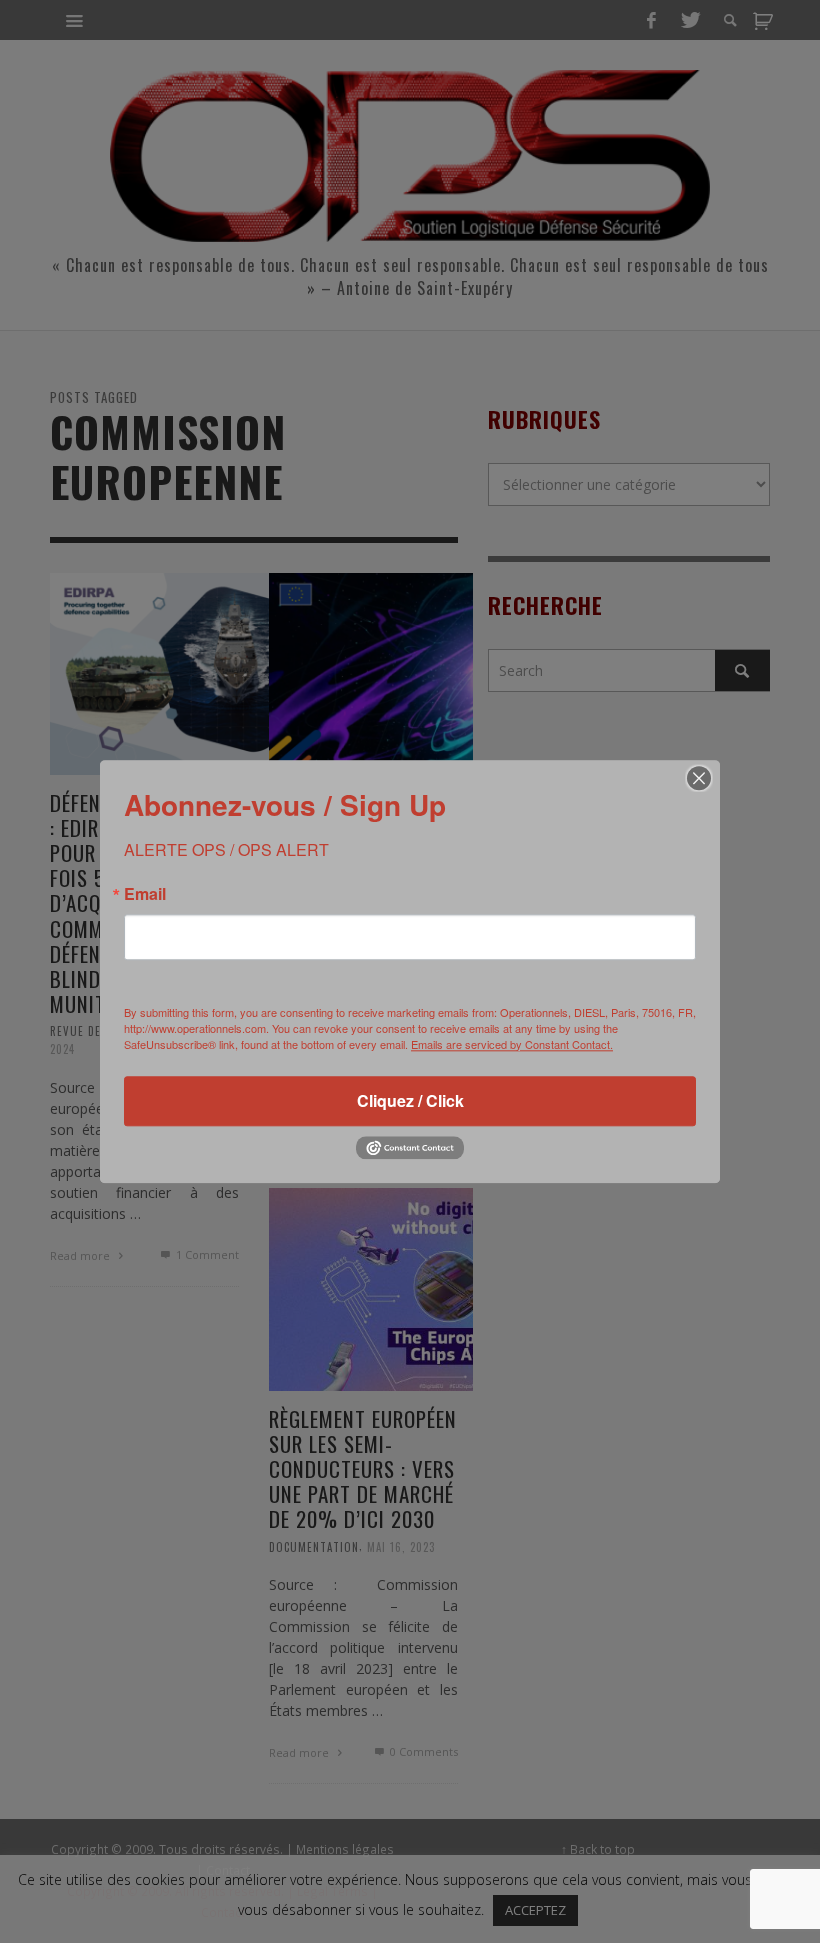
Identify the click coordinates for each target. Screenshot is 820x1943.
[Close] (699, 778)
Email (145, 894)
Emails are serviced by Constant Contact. (512, 1044)
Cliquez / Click (410, 1100)
